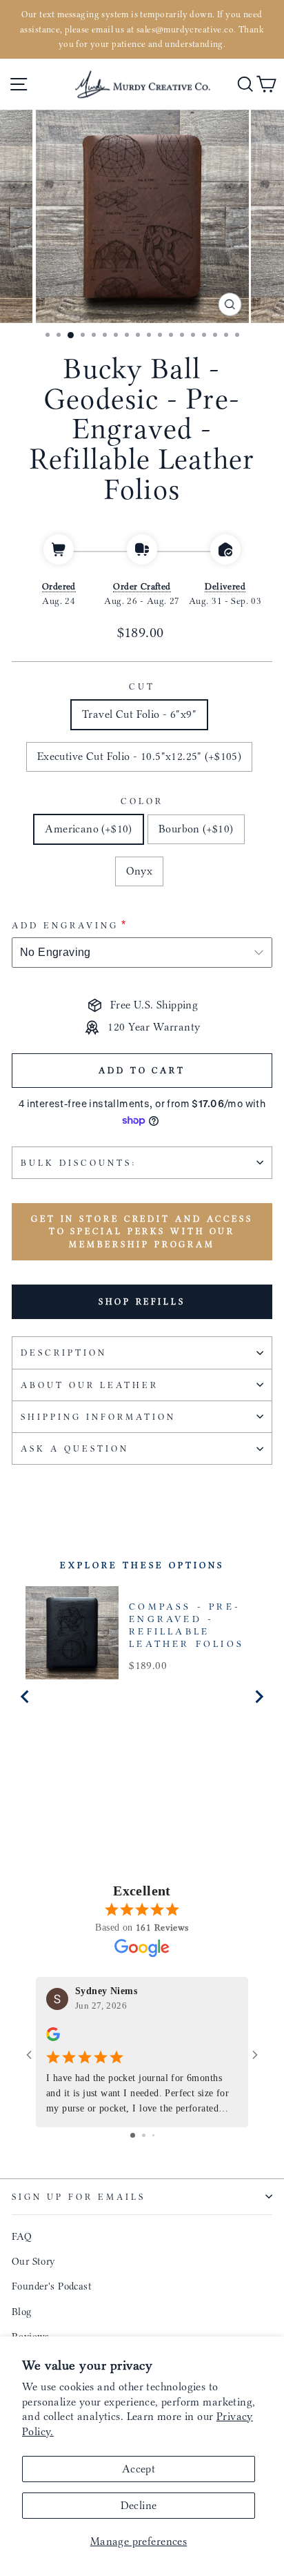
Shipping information (98, 1417)
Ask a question (75, 1448)
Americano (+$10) (89, 829)
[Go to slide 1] (133, 2135)
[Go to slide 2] (144, 2135)
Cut (142, 686)
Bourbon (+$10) (196, 829)
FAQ (22, 2236)
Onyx (140, 871)
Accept (139, 2469)
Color (142, 801)
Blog (22, 2312)
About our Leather (90, 1385)
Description (64, 1353)
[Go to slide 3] (153, 2135)
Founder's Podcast (52, 2286)
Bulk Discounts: (79, 1163)
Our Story (34, 2261)
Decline (139, 2505)
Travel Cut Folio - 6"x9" (139, 714)
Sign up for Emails (79, 2197)
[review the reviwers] (53, 2038)
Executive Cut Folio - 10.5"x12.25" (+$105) (139, 756)
